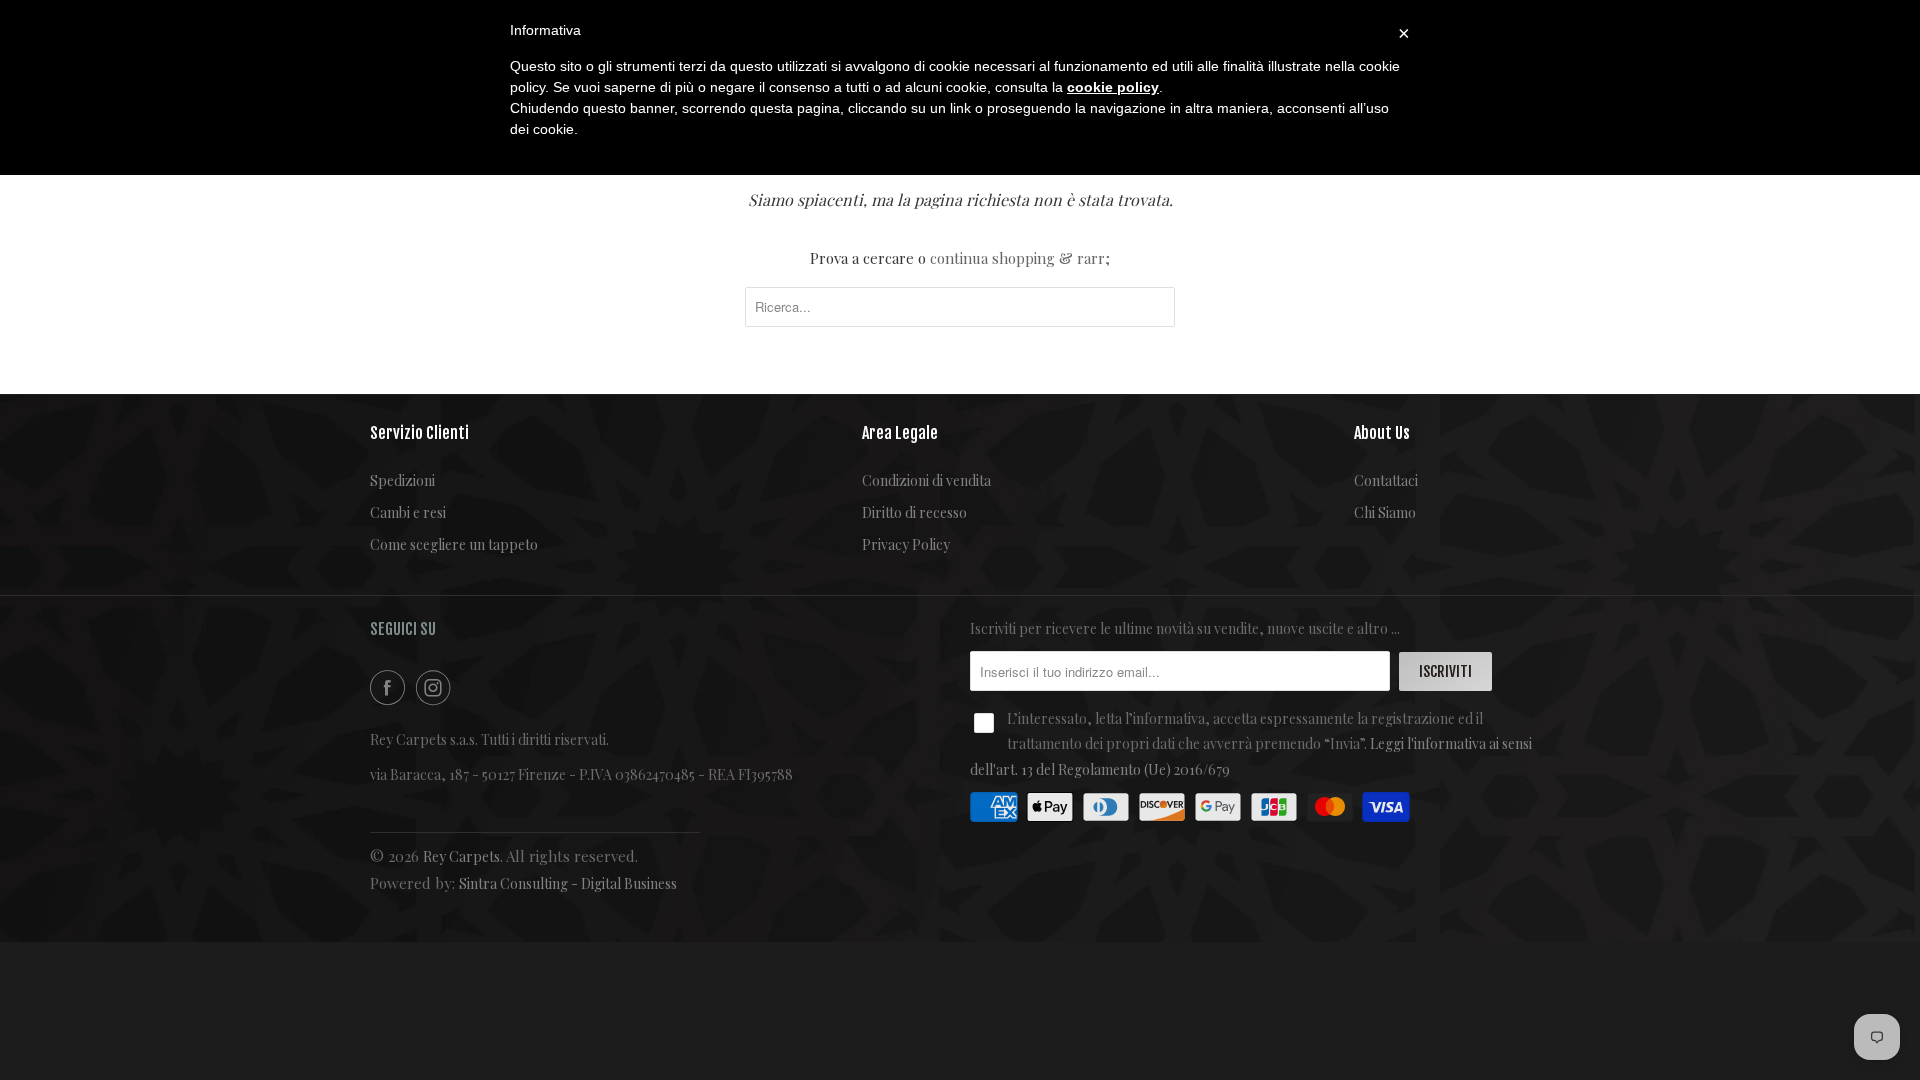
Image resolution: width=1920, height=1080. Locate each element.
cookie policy (1113, 87)
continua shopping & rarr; (1020, 258)
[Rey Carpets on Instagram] (437, 687)
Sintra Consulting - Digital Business (568, 883)
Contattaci (1386, 480)
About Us (1382, 433)
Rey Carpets (461, 856)
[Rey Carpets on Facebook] (391, 687)
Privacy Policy (906, 544)
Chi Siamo (1385, 512)
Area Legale (900, 433)
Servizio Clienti (419, 433)
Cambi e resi (408, 512)
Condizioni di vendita (926, 480)
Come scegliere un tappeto (454, 544)
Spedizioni (402, 480)
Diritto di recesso (914, 512)
